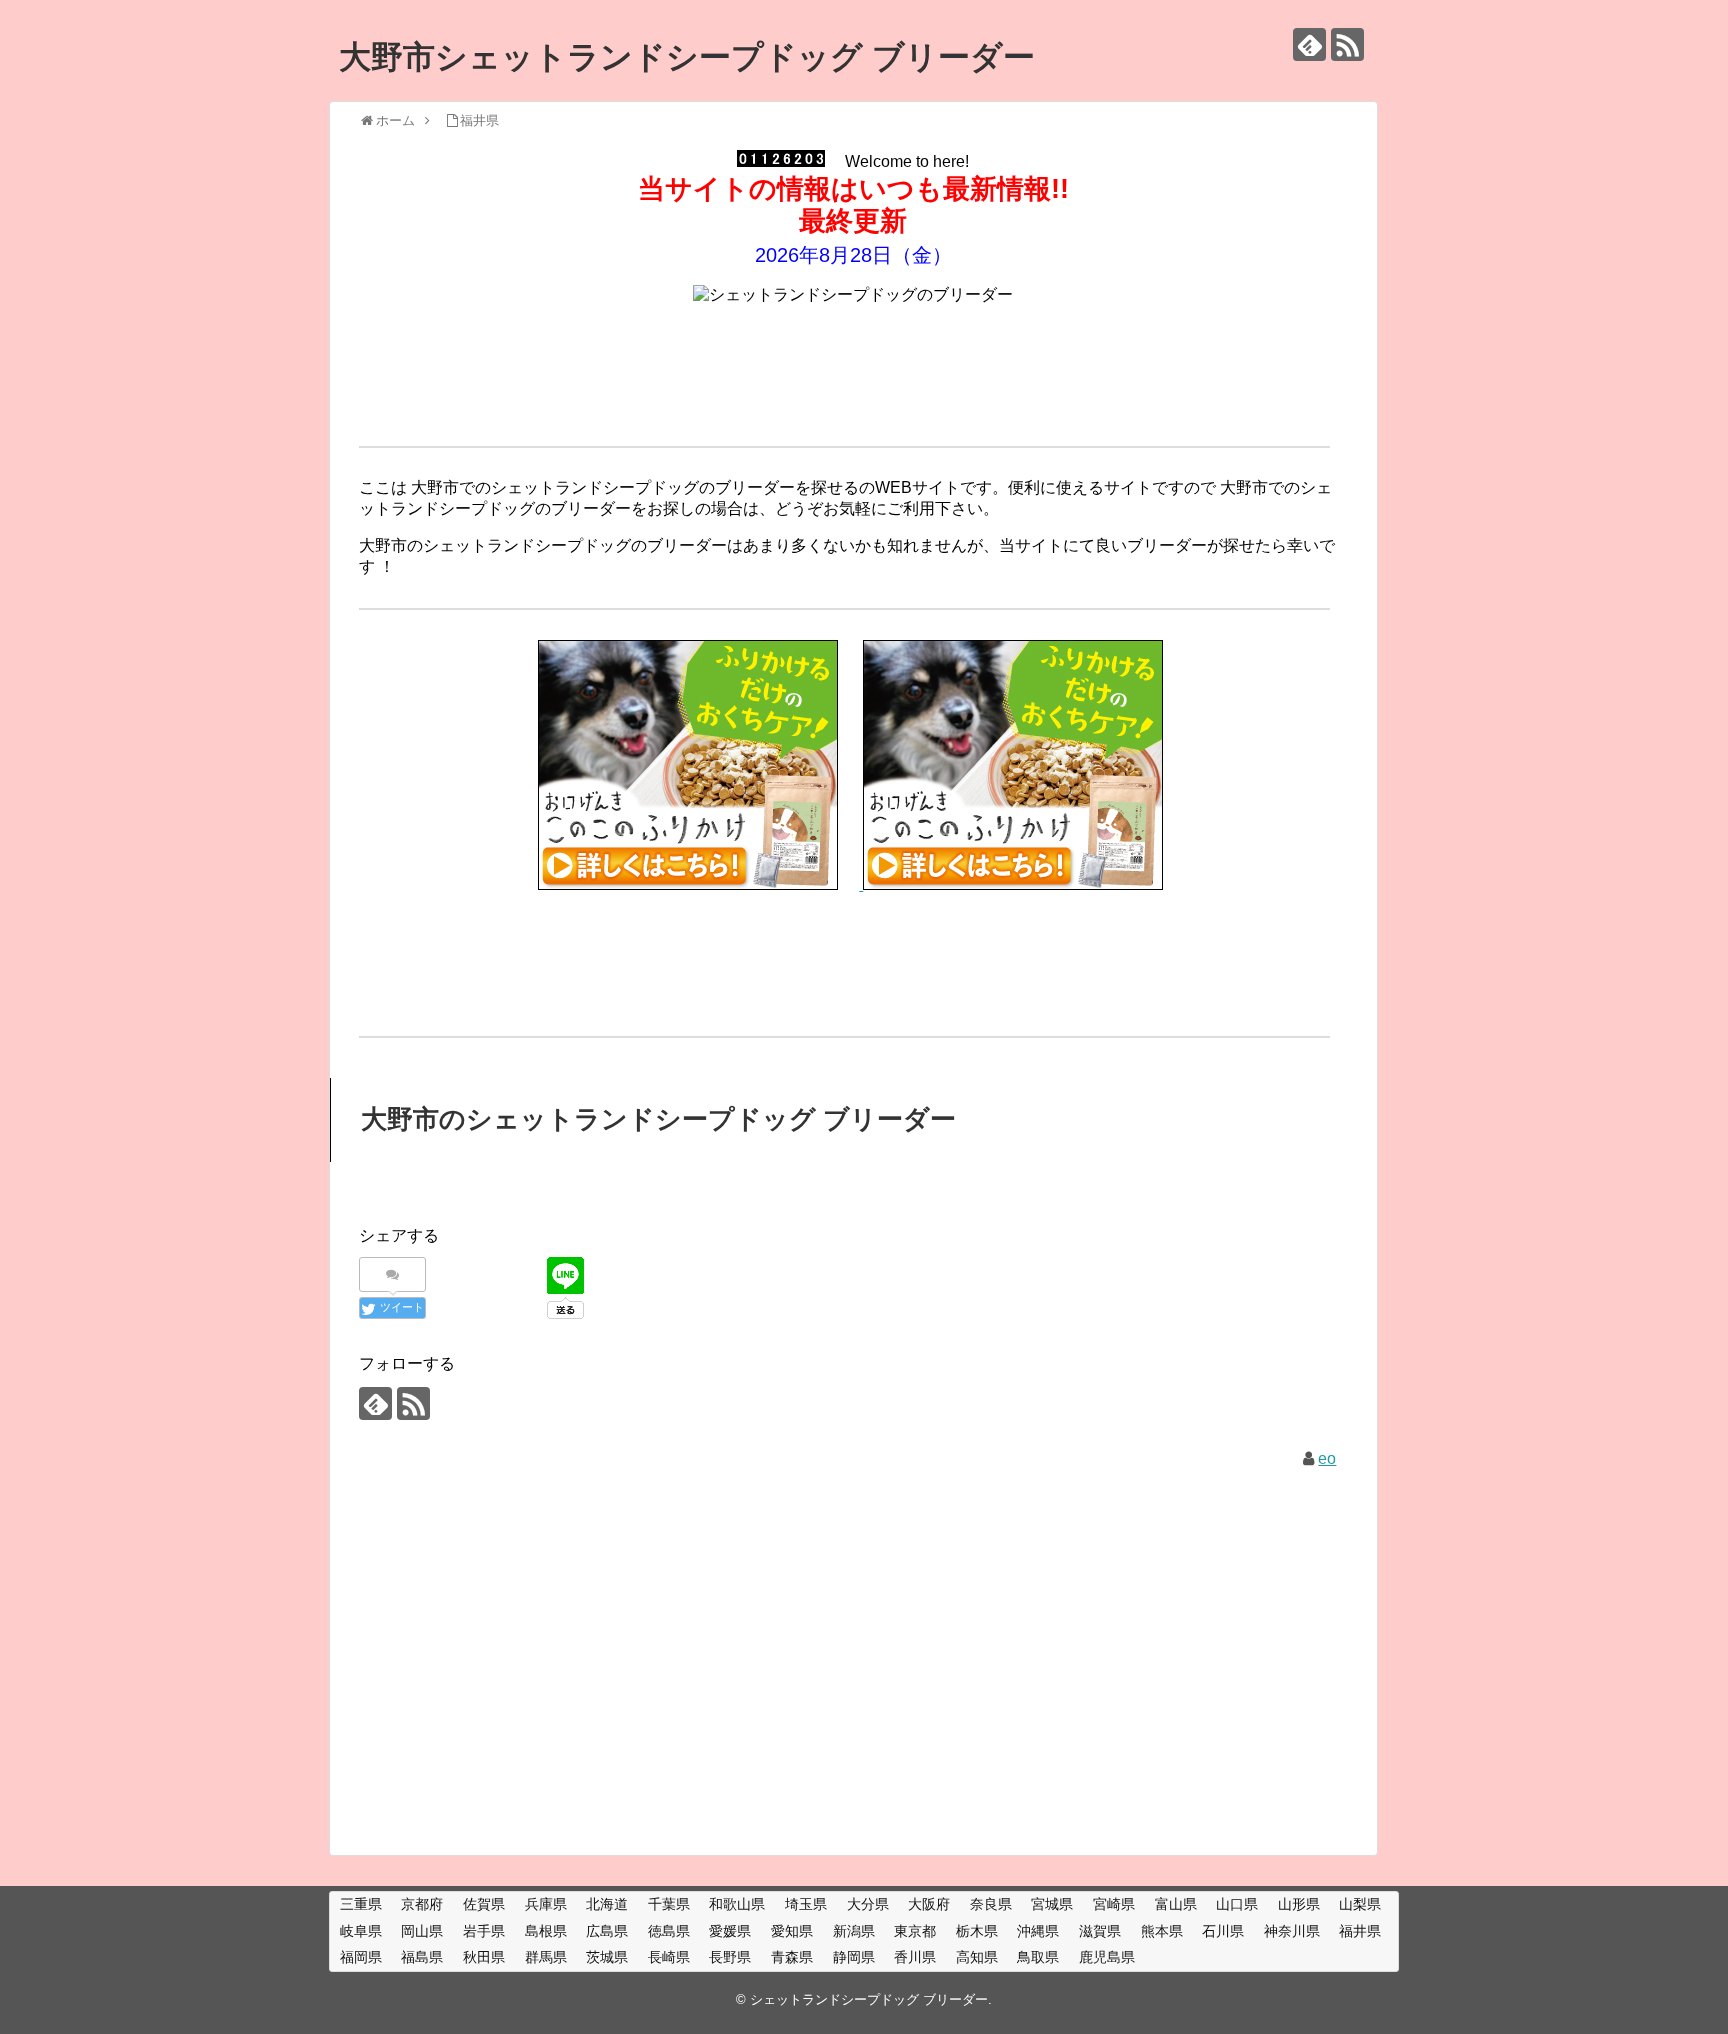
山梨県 (1360, 1904)
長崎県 (669, 1957)
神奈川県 (1292, 1931)
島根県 (546, 1931)
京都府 (422, 1904)
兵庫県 (546, 1904)
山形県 (1299, 1904)
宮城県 (1052, 1904)
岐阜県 (361, 1931)
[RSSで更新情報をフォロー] (1347, 44)
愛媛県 (730, 1931)
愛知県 (792, 1931)
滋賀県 (1100, 1931)
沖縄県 (1038, 1931)
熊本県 (1162, 1931)
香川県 (915, 1957)
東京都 (915, 1931)
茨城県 (607, 1957)
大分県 (868, 1904)
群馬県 (546, 1957)
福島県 (422, 1957)
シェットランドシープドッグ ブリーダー (869, 1999)
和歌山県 (737, 1904)
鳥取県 (1038, 1957)
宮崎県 (1114, 1904)
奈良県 (991, 1904)
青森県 (792, 1957)
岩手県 (484, 1931)
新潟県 (854, 1931)
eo (1327, 1458)
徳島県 (669, 1931)
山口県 (1237, 1904)
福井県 (1360, 1931)
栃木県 (977, 1931)
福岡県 (361, 1957)
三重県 (361, 1904)
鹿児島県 (1107, 1957)
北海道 (607, 1904)
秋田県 (484, 1957)
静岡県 (854, 1957)
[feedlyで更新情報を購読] (1309, 44)
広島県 (607, 1931)
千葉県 (669, 1904)
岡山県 (422, 1931)
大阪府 (929, 1904)
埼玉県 (806, 1904)
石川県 (1223, 1931)
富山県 (1176, 1904)
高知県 (977, 1957)
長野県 (730, 1957)
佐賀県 (484, 1904)
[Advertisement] (853, 367)
